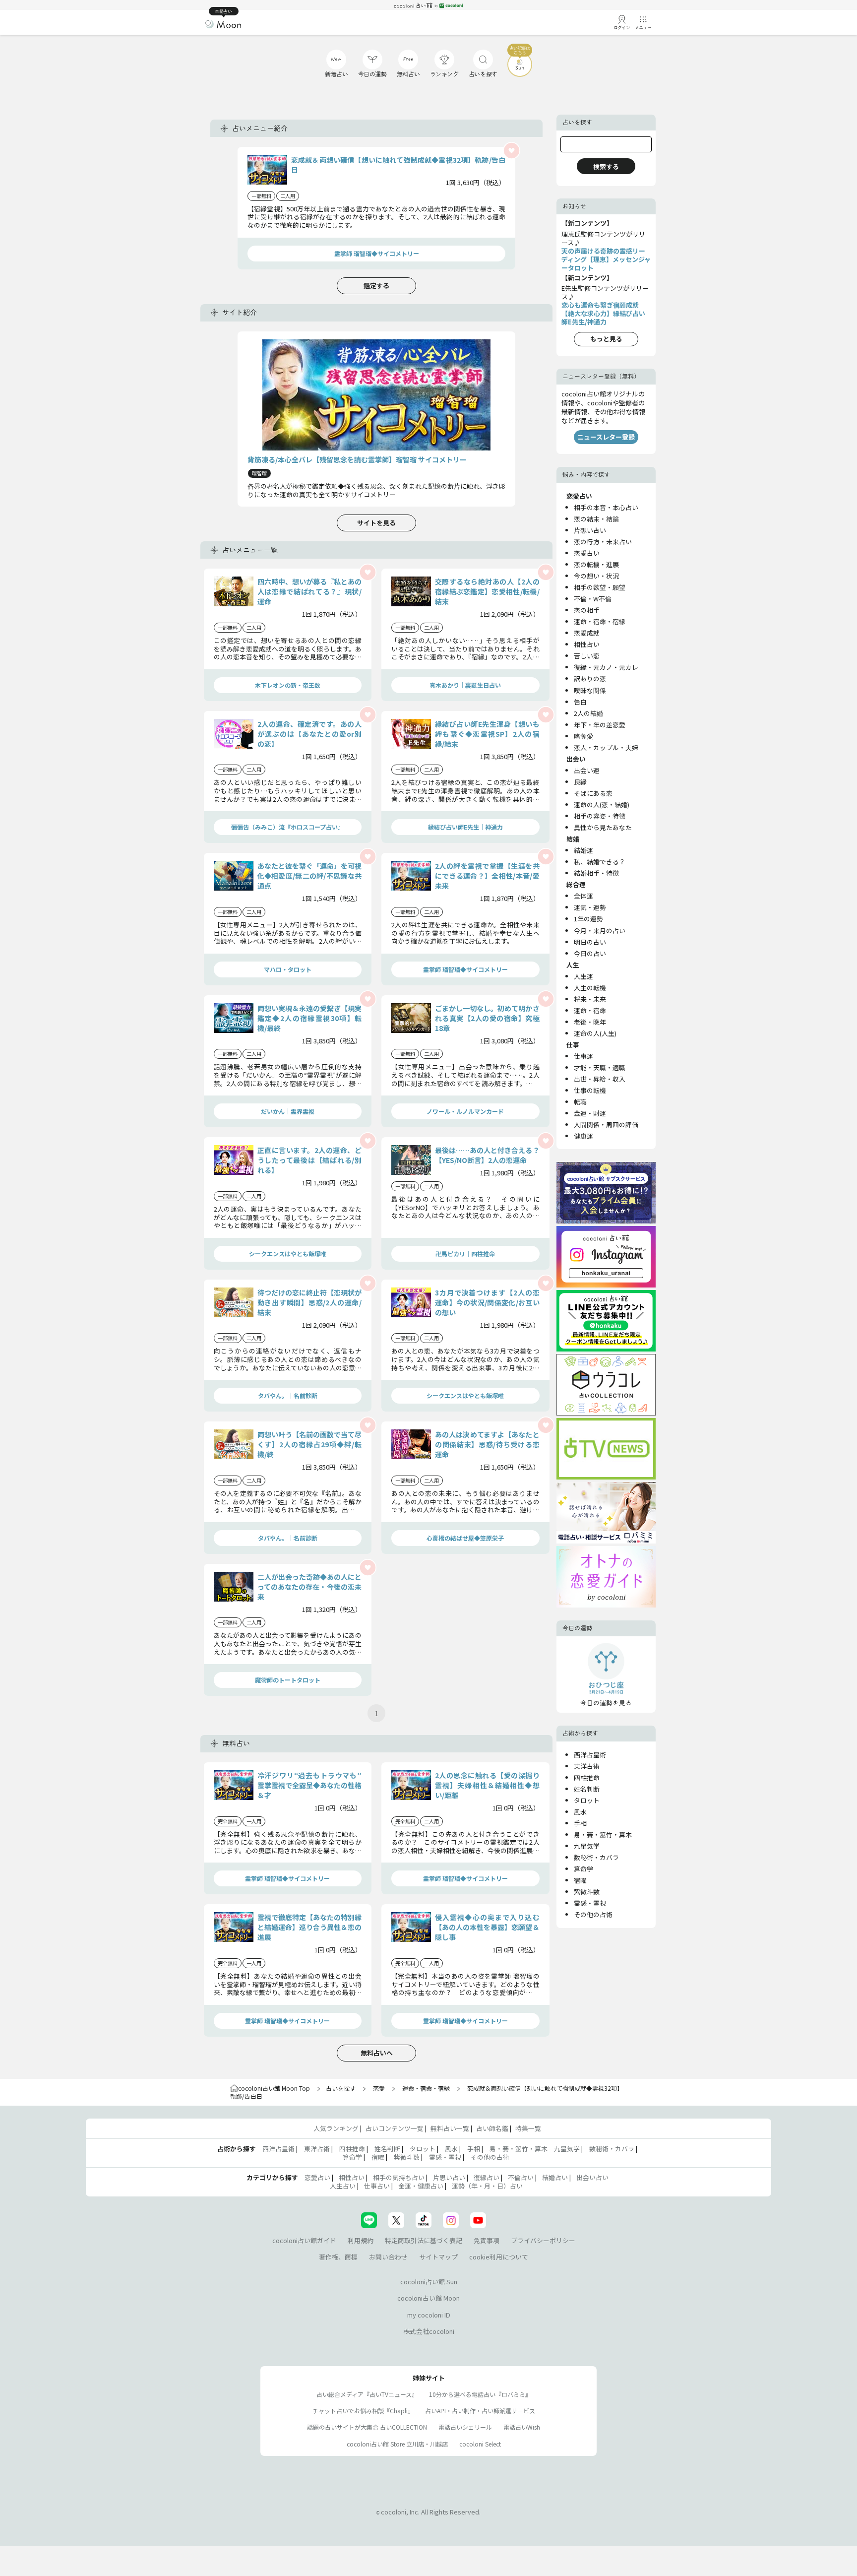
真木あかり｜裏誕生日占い (465, 685)
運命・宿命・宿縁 (600, 621)
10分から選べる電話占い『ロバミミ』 (480, 2394)
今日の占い (590, 953)
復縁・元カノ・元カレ (606, 667)
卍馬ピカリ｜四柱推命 (465, 1254)
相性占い (587, 644)
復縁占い (487, 2177)
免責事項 (487, 2240)
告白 (580, 702)
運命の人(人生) (595, 1033)
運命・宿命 (590, 1010)
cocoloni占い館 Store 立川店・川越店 (397, 2444)
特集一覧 (528, 2128)
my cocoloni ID (429, 2315)
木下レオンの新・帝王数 (288, 685)
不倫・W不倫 (593, 599)
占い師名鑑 (492, 2128)
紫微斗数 (587, 1892)
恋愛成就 (587, 633)
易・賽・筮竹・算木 (603, 1835)
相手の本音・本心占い (606, 507)
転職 (580, 1102)
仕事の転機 (590, 1090)
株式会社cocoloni (429, 2331)
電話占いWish (522, 2427)
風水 (580, 1812)
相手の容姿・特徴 (600, 816)
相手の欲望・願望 (600, 587)
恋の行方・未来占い (603, 542)
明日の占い (590, 942)
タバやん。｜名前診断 (288, 1395)
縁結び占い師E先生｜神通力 (465, 827)
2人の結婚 (588, 713)
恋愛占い (587, 553)
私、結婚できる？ (600, 862)
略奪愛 (583, 736)
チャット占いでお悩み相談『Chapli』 (363, 2411)
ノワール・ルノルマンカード (465, 1111)
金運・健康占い (421, 2186)
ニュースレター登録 (606, 437)
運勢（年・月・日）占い (487, 2186)
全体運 (583, 896)
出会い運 (587, 770)
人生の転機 (590, 988)
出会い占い (592, 2177)
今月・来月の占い (600, 931)
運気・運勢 (590, 907)
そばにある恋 (593, 793)
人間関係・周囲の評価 (606, 1125)
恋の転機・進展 (596, 564)
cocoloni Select (480, 2444)
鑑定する (376, 286)
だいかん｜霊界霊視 (288, 1111)
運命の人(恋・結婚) (602, 805)
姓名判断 (587, 1789)
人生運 (583, 976)
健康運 (583, 1136)
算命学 (583, 1869)
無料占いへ (377, 2053)
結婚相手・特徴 (596, 873)
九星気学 (587, 1846)
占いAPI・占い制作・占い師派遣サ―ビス (480, 2411)
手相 (580, 1823)
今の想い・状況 (596, 576)
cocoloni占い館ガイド (304, 2240)
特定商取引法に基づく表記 (424, 2240)
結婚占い (555, 2177)
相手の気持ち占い (399, 2177)
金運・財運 (590, 1113)
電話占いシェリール (465, 2427)
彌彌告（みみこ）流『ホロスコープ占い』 (287, 827)
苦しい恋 (587, 656)
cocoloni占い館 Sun (429, 2282)
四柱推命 (587, 1777)
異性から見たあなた (603, 827)
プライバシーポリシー (543, 2240)
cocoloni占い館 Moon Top (274, 2088)
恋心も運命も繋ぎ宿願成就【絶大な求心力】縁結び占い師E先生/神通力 (603, 313)
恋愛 (379, 2088)
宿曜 (580, 1880)
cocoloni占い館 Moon (428, 2298)
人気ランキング (336, 2128)
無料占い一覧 (450, 2128)
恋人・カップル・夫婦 (606, 747)
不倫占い (521, 2177)
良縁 (580, 782)
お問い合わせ (388, 2257)
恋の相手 (587, 610)
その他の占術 (593, 1914)
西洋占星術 (590, 1755)
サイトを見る (376, 523)
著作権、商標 (338, 2257)
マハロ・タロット (288, 969)
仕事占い (377, 2186)
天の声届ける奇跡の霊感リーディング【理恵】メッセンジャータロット (606, 259)
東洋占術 (587, 1766)
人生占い (343, 2186)
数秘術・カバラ (596, 1857)
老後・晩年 (590, 1022)
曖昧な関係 (590, 690)
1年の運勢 (588, 919)
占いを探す (341, 2088)
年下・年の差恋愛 (600, 725)
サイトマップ (438, 2257)
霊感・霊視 (590, 1903)
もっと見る (606, 339)
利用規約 (361, 2240)
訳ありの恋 (590, 678)
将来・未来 (590, 999)
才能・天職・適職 (600, 1067)
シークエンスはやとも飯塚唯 (288, 1254)
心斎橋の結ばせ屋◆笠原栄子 (465, 1538)
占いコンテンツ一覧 (395, 2128)
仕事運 (583, 1056)
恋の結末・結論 (596, 519)
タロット (587, 1800)
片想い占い (590, 530)
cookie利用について (499, 2257)
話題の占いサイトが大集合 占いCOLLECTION (367, 2427)
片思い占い (449, 2177)
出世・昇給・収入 (600, 1079)
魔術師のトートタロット (288, 1680)
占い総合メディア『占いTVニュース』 (367, 2394)
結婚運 (583, 850)
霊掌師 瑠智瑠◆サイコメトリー (377, 253)
